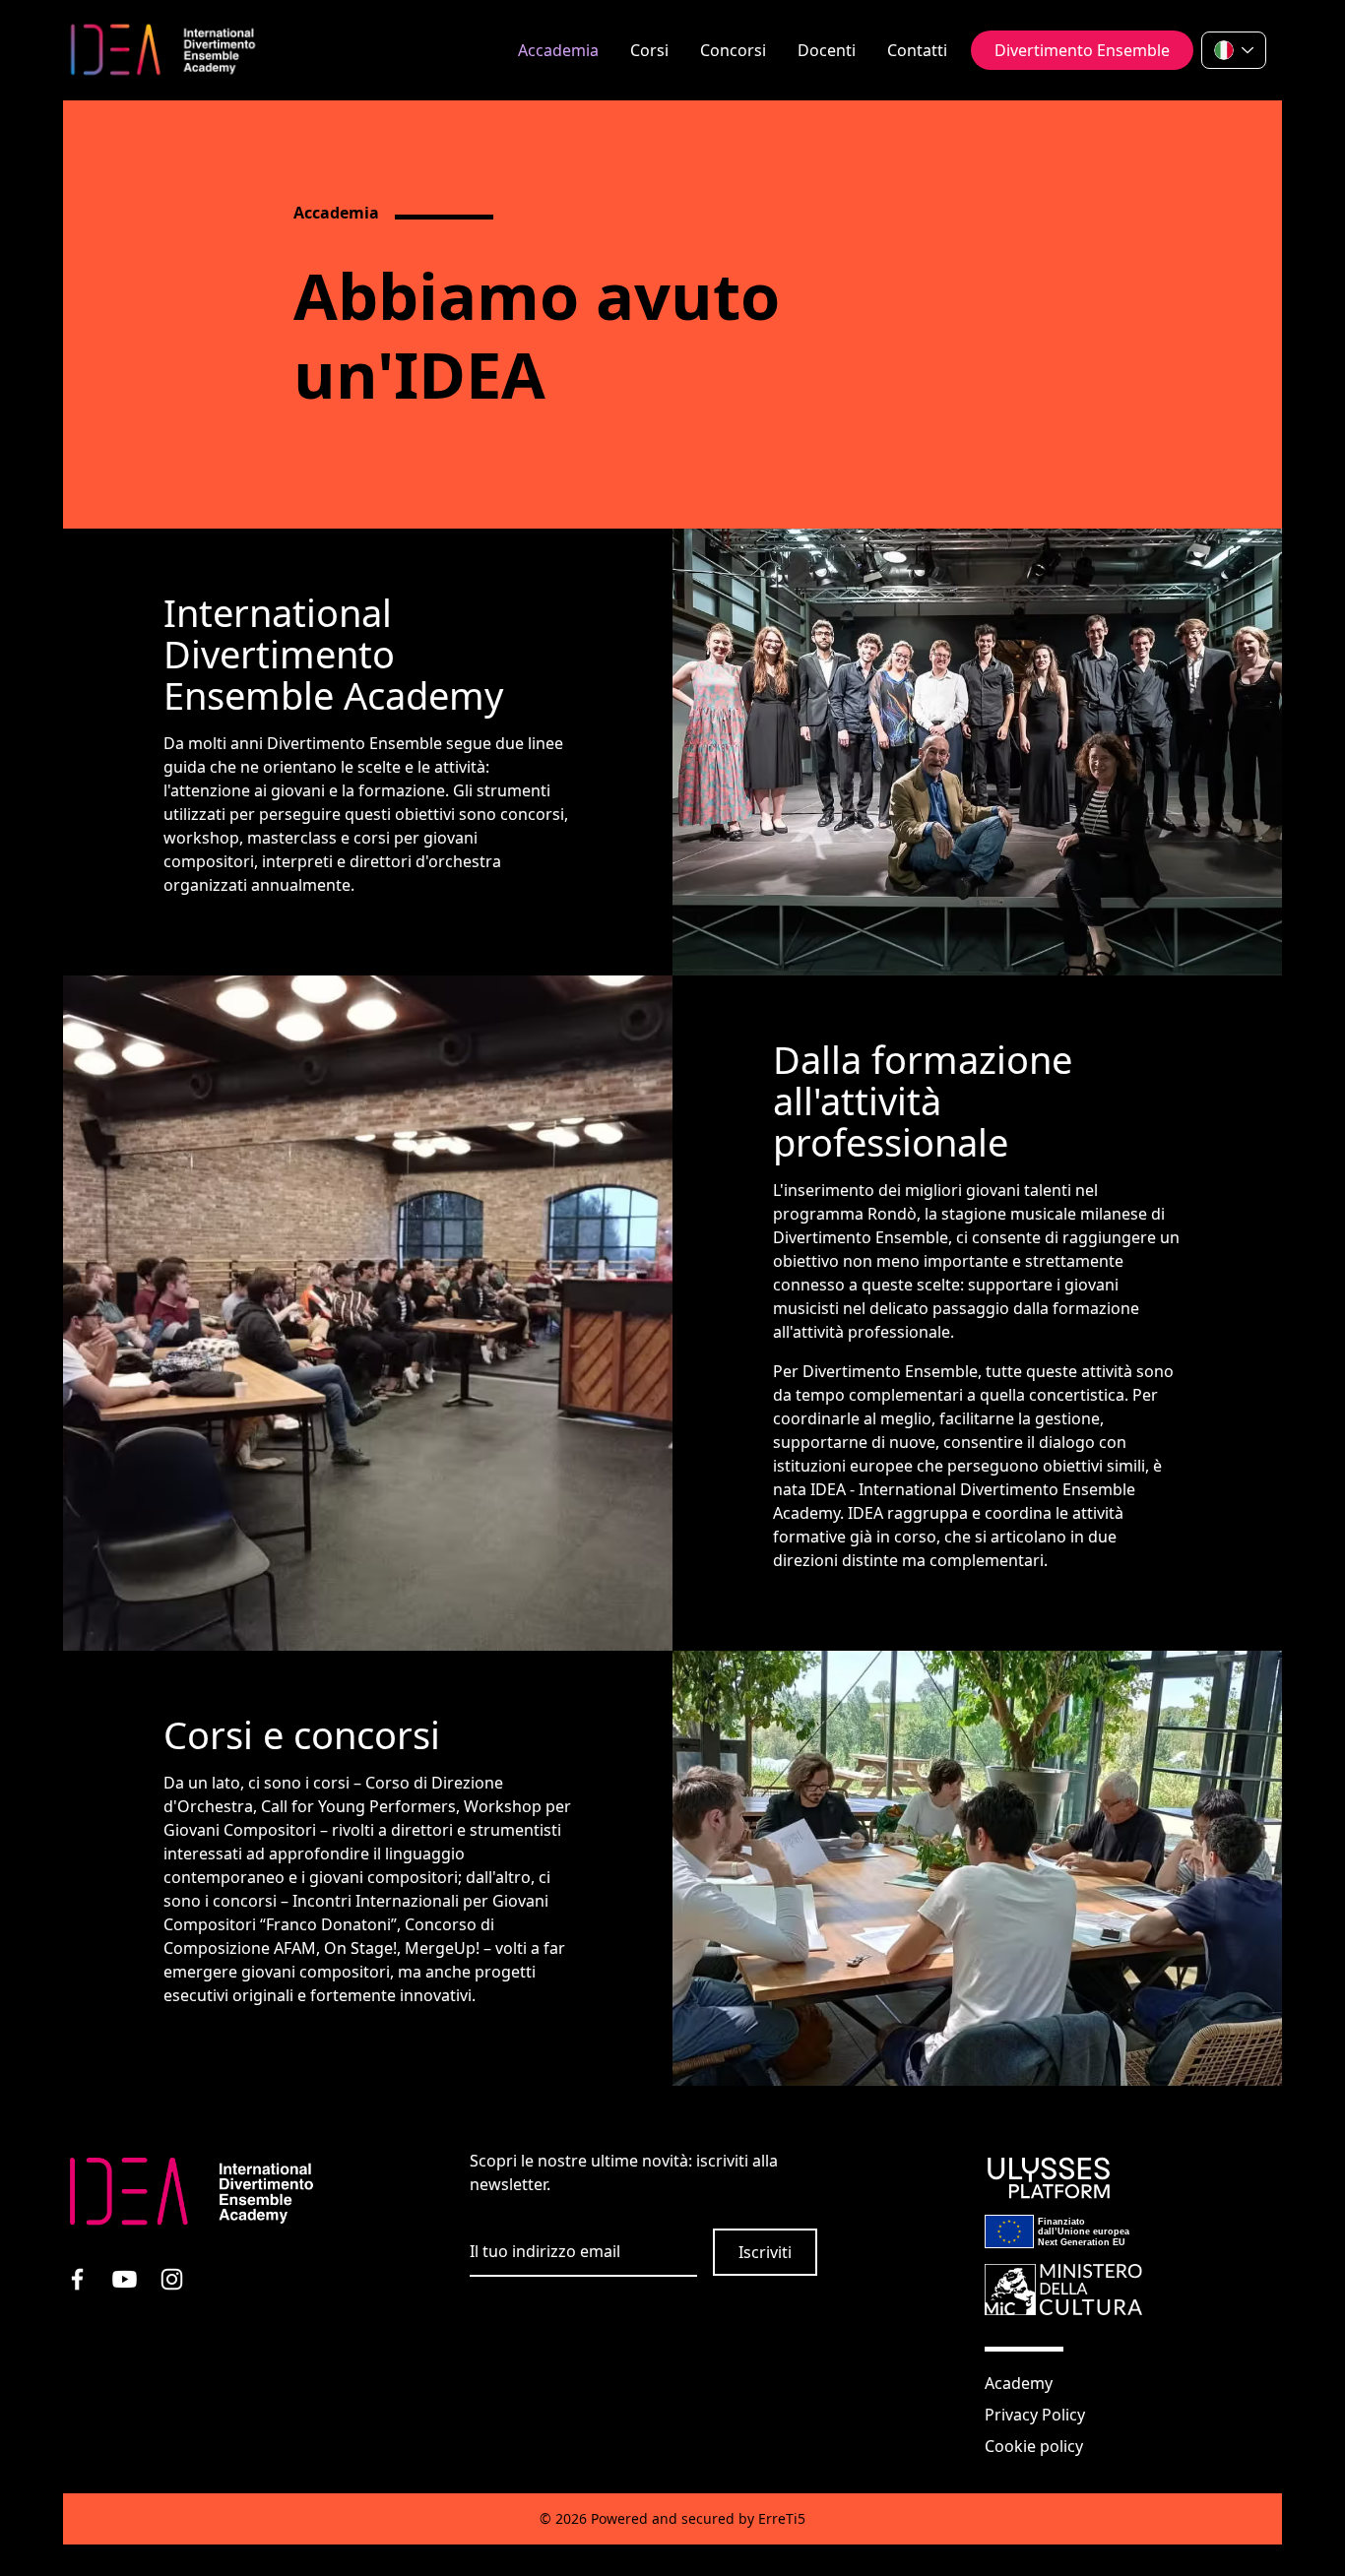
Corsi (649, 50)
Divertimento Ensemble (1082, 50)
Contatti (917, 50)
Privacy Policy (1035, 2415)
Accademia (558, 50)
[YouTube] (134, 2289)
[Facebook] (87, 2289)
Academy (1019, 2383)
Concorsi (733, 50)
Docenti (827, 50)
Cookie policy (1034, 2446)
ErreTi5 (782, 2518)
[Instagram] (181, 2289)
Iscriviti (765, 2252)
